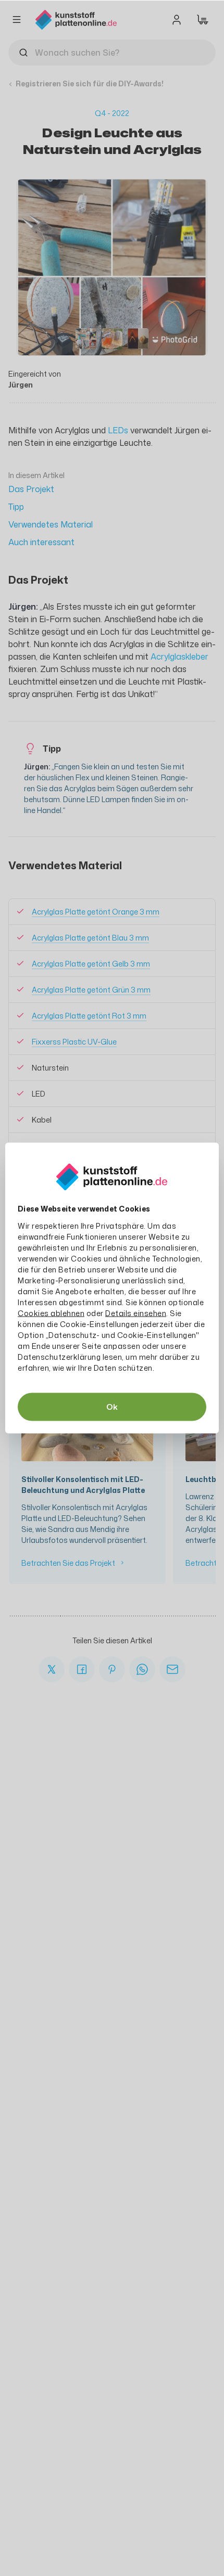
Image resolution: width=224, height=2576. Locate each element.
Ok (112, 1407)
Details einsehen (136, 1313)
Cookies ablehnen (51, 1313)
